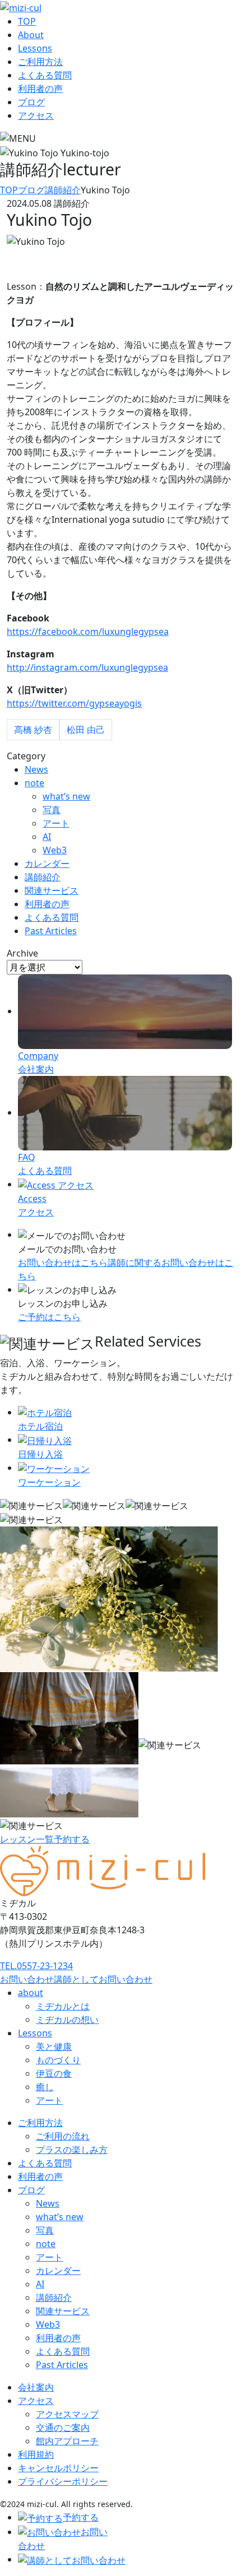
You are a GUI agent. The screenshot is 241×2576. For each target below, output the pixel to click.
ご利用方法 (40, 62)
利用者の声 (40, 89)
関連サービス (52, 890)
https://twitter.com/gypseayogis (74, 703)
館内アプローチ (67, 2441)
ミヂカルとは (63, 2006)
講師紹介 (43, 877)
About (31, 35)
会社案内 (36, 2387)
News (36, 769)
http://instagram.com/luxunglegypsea (87, 667)
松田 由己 (86, 730)
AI (47, 837)
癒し (45, 2087)
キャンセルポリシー (58, 2468)
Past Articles (51, 931)
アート (56, 823)
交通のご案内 (63, 2428)
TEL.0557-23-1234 (36, 1966)
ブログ (31, 102)
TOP (27, 21)
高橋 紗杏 (33, 730)
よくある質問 (45, 75)
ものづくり (58, 2060)
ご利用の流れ (63, 2136)
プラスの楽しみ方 (72, 2150)
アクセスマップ (67, 2414)
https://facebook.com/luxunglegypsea (88, 632)
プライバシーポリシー (63, 2481)
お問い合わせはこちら (63, 1263)
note (34, 783)
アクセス (36, 115)
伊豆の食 (54, 2073)
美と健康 (54, 2046)
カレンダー (47, 864)
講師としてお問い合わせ (103, 1979)
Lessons (35, 48)
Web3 (55, 850)
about (31, 1993)
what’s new (66, 796)
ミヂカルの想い (67, 2020)
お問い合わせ (27, 1979)
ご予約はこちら (49, 1317)
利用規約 (36, 2454)
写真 (52, 810)
